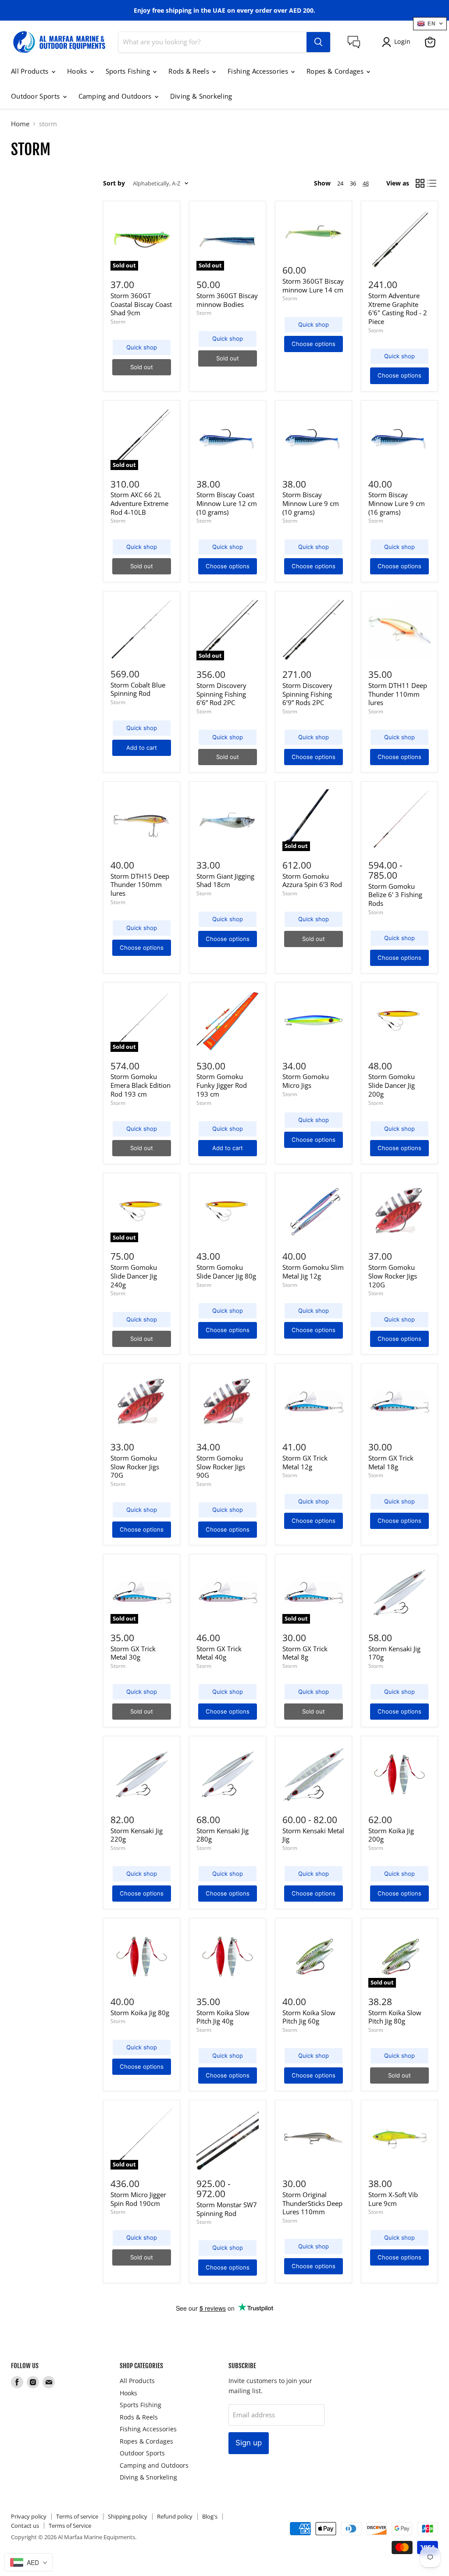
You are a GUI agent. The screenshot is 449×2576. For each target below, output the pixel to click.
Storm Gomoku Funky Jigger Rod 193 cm (222, 1085)
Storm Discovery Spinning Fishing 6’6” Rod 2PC (221, 694)
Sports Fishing (129, 71)
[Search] (318, 42)
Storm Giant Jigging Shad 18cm (225, 880)
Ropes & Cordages (336, 71)
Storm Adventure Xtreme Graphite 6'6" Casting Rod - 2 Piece (398, 308)
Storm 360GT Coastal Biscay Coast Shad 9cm (141, 304)
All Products (31, 71)
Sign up (249, 2443)
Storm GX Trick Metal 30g (133, 1653)
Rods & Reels (190, 71)
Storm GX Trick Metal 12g (305, 1462)
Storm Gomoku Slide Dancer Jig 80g (226, 1272)
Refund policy (175, 2516)
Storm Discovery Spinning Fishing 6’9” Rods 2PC (307, 694)
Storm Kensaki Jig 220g (137, 1835)
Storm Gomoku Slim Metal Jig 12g (313, 1272)
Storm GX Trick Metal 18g (391, 1462)
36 (353, 183)
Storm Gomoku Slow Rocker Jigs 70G (135, 1466)
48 (366, 183)
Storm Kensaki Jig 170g (394, 1653)
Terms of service (77, 2516)
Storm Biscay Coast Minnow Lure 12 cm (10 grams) (227, 503)
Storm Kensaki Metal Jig (313, 1835)
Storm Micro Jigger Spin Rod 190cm (138, 2199)
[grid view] (420, 184)
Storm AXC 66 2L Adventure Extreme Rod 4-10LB (139, 503)
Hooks (78, 71)
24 (340, 183)
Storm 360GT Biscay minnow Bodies (227, 300)
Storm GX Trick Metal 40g (219, 1653)
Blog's (210, 2516)
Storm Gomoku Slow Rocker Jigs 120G (393, 1276)
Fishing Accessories (259, 71)
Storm (118, 322)
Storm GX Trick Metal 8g (305, 1653)
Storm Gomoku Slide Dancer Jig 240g (134, 1276)
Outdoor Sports (36, 96)
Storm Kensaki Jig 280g (223, 1835)
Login (402, 41)
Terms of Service (70, 2526)
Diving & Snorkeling (201, 96)
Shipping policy (128, 2516)
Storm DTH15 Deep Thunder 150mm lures (140, 885)
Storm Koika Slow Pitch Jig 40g (223, 2017)
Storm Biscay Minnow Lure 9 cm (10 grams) (311, 503)
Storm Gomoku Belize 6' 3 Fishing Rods (395, 895)
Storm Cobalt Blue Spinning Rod (138, 689)
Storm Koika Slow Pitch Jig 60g (309, 2017)
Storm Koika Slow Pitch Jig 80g (395, 2017)
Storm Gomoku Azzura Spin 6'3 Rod (312, 880)
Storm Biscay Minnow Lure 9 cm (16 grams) (397, 503)
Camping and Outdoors (116, 96)
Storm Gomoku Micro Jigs (306, 1081)
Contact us (25, 2526)
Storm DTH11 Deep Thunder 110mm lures (398, 694)
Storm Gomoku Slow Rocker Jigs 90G (221, 1466)
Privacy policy (29, 2516)
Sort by (114, 183)
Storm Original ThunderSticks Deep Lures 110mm (312, 2203)
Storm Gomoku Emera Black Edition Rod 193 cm (141, 1085)
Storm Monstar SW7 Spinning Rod (227, 2209)
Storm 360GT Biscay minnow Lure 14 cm (313, 285)
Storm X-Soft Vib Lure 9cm (393, 2199)
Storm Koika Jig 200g (391, 1835)
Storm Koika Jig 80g (140, 2013)
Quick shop (142, 347)
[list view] (432, 184)
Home (20, 124)
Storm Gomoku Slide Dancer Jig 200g (392, 1085)
